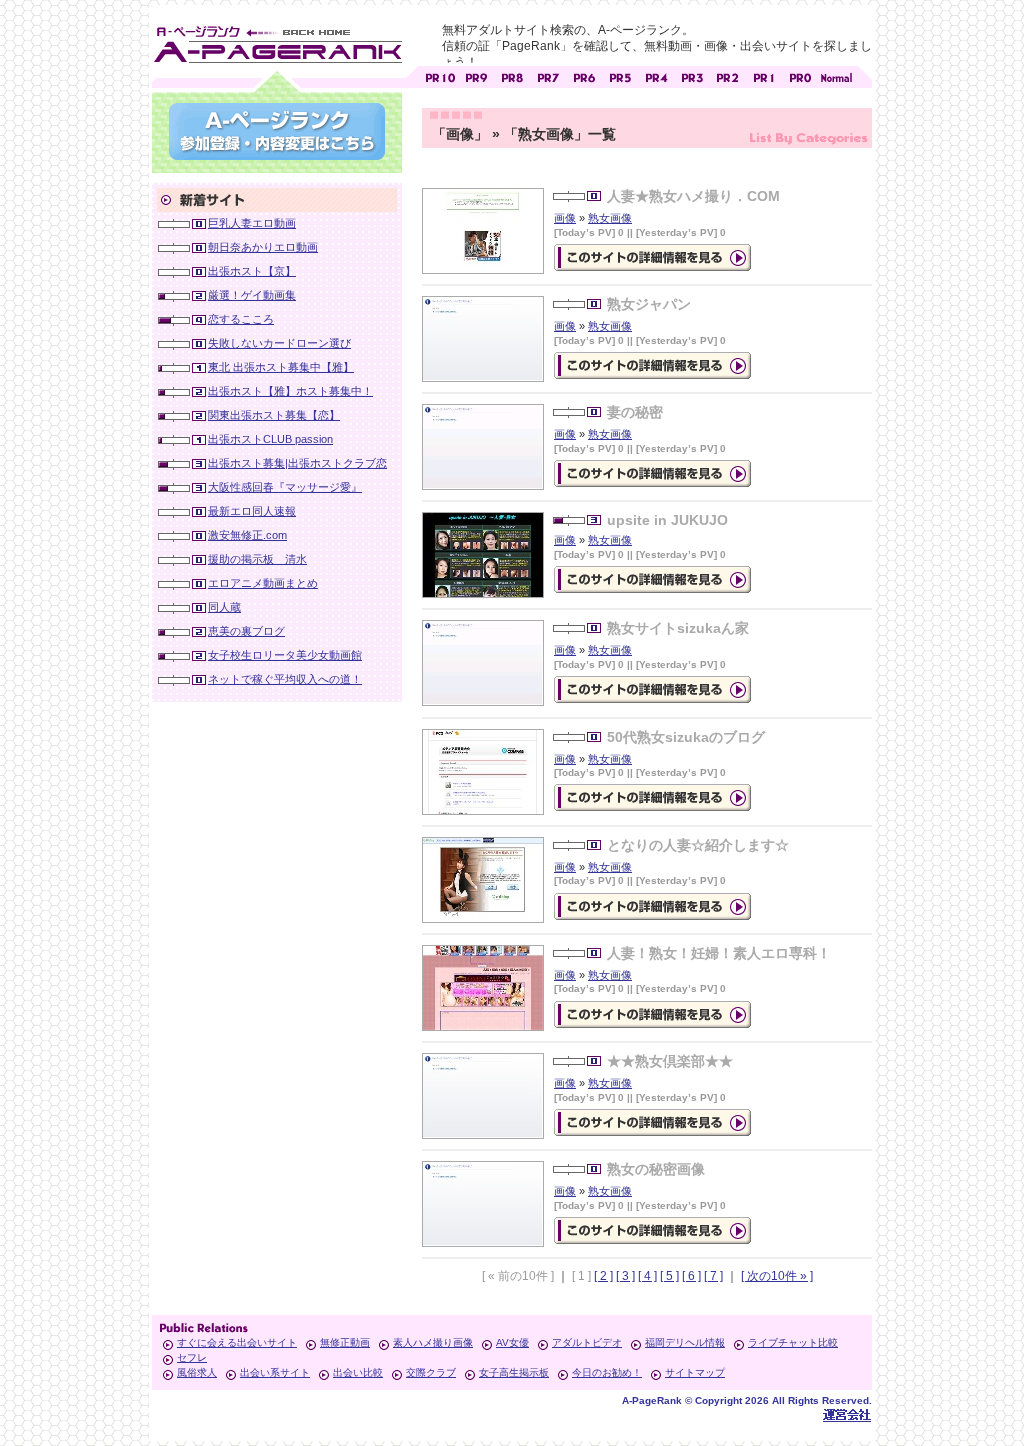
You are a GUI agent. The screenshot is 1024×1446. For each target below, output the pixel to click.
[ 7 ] (713, 1276)
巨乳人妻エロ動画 (252, 223)
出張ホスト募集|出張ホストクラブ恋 (297, 463)
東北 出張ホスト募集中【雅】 (281, 367)
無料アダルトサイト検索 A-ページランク (277, 41)
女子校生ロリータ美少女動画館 (285, 655)
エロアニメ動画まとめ (263, 583)
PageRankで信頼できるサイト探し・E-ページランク (836, 75)
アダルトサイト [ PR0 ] (800, 75)
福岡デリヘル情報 (685, 1342)
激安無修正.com (247, 535)
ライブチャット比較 (793, 1342)
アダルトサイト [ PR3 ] (692, 75)
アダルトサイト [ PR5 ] (620, 75)
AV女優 (512, 1342)
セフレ (192, 1357)
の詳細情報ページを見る (652, 257)
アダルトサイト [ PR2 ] (728, 75)
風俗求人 (197, 1372)
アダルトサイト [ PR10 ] (440, 75)
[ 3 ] (625, 1276)
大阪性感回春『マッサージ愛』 (285, 487)
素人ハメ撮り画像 (433, 1342)
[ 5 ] (669, 1276)
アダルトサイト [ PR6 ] (584, 75)
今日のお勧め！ (607, 1372)
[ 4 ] (647, 1276)
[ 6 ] (691, 1276)
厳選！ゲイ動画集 (252, 295)
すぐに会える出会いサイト (237, 1342)
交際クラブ (431, 1372)
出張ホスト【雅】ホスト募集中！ (290, 391)
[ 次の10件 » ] (777, 1276)
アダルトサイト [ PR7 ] (548, 75)
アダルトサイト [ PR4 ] (656, 75)
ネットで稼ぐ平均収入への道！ (285, 679)
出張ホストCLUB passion (270, 439)
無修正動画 (345, 1342)
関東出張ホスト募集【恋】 (274, 415)
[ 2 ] (603, 1276)
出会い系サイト (275, 1372)
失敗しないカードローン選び (279, 343)
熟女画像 (610, 218)
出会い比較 (358, 1372)
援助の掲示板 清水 (257, 559)
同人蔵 (224, 607)
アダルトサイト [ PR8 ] (512, 75)
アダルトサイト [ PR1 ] (764, 75)
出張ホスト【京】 (252, 271)
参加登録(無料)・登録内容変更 (277, 131)
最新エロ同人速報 (252, 511)
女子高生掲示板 (514, 1372)
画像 (565, 218)
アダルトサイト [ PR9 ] (476, 75)
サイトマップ (695, 1372)
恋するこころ (241, 319)
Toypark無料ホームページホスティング (847, 1414)
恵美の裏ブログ (246, 631)
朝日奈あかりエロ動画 (263, 247)
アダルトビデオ (587, 1342)
